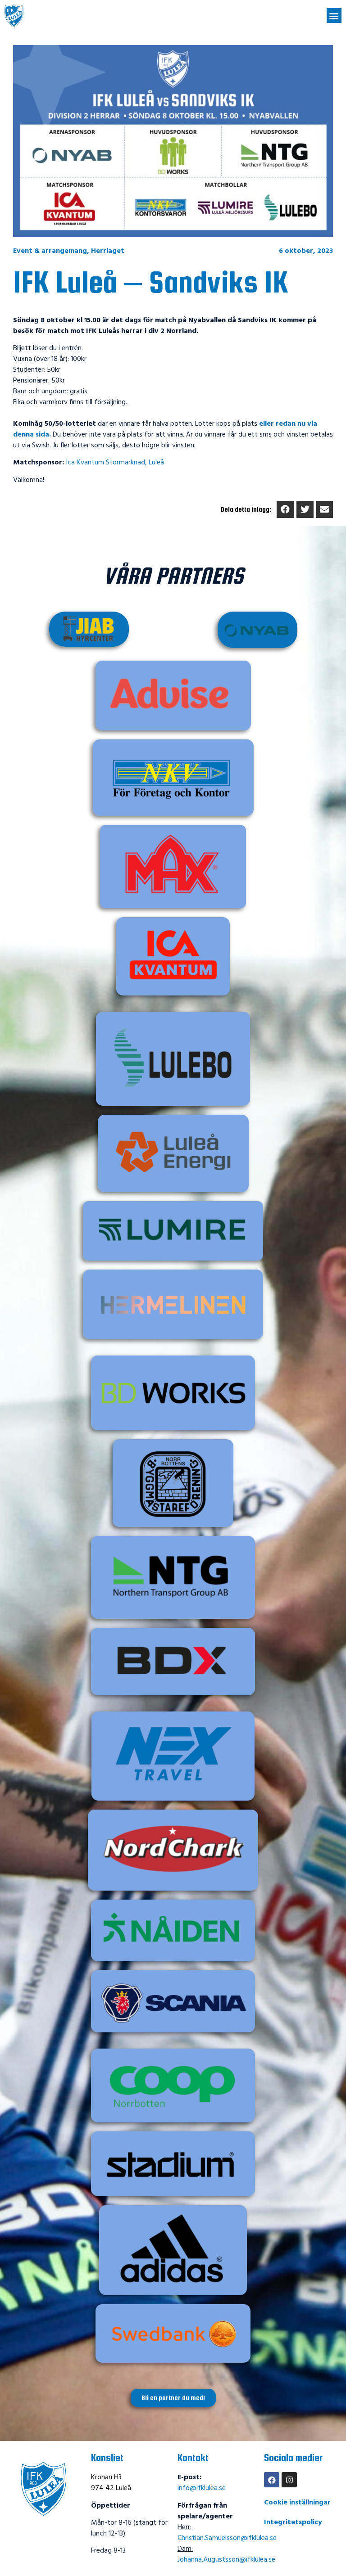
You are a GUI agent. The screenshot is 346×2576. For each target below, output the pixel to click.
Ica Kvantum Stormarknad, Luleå (115, 463)
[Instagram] (289, 2480)
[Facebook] (272, 2480)
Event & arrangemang (50, 251)
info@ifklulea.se (202, 2488)
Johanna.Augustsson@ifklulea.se (226, 2560)
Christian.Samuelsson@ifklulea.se (227, 2538)
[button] (334, 16)
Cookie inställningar (297, 2503)
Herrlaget (108, 251)
